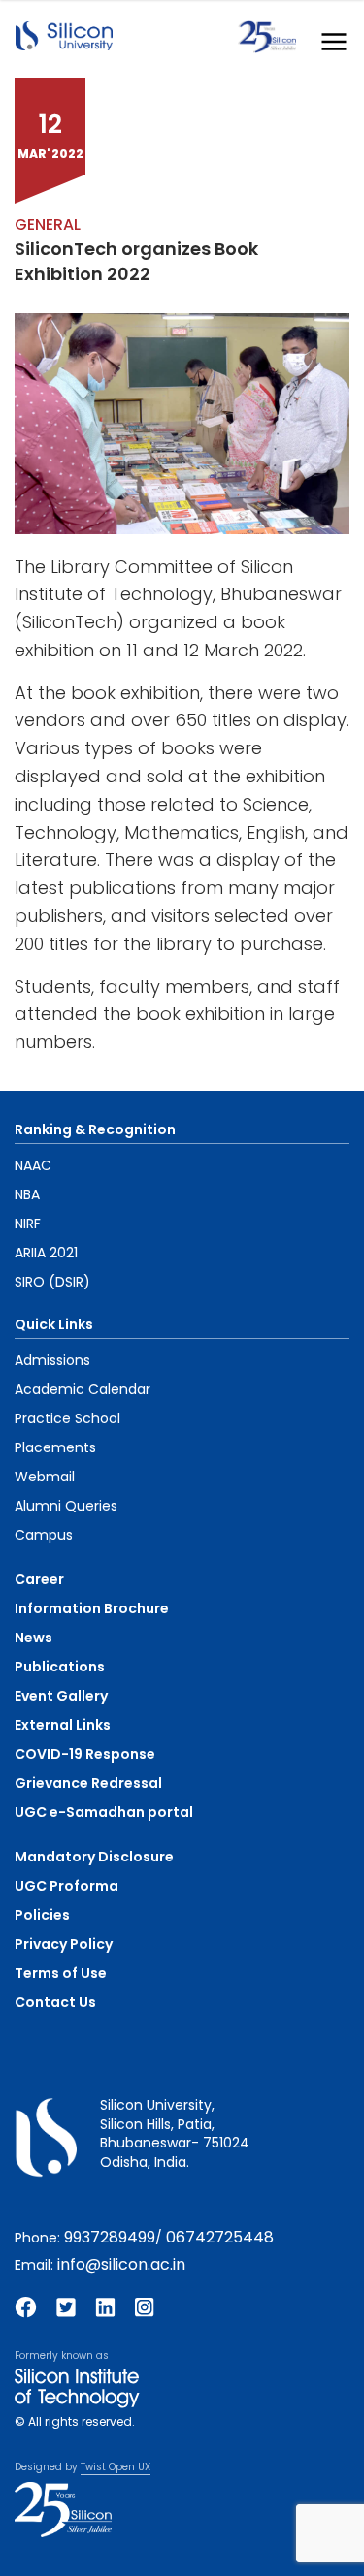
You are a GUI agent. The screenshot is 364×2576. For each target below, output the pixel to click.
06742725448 (220, 2237)
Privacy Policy (64, 1944)
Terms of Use (61, 1973)
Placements (55, 1447)
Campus (44, 1535)
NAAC (33, 1165)
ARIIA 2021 (46, 1253)
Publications (60, 1667)
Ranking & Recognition (95, 1129)
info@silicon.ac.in (121, 2264)
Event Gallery (61, 1696)
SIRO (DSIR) (52, 1282)
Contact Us (55, 2002)
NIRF (28, 1224)
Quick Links (54, 1324)
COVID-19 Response (85, 1754)
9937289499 (110, 2237)
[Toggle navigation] (328, 37)
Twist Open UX (116, 2467)
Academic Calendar (83, 1389)
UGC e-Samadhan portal (104, 1812)
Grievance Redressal (88, 1783)
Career (39, 1579)
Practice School (67, 1418)
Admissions (52, 1360)
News (33, 1638)
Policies (42, 1915)
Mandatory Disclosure (94, 1857)
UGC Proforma (66, 1886)
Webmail (45, 1477)
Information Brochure (92, 1608)
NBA (27, 1194)
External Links (63, 1725)
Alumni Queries (66, 1506)
